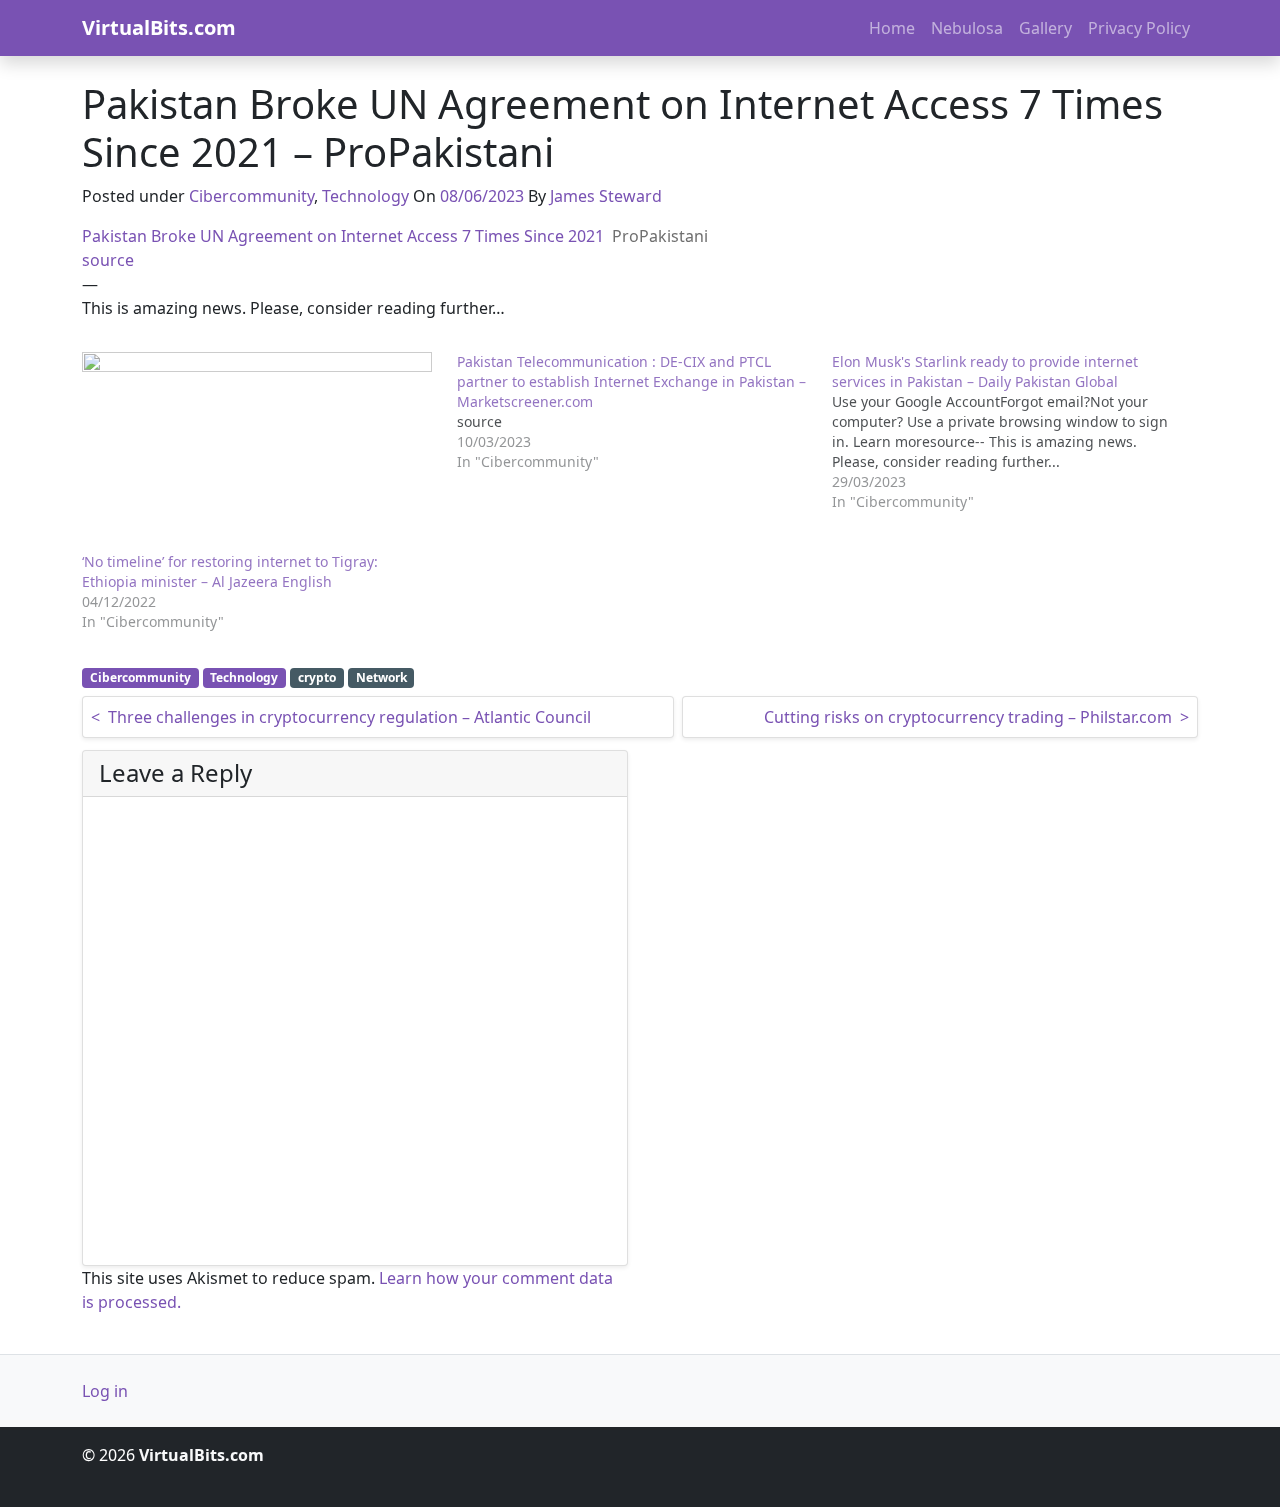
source (108, 260)
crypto (317, 677)
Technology (365, 196)
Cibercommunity (251, 196)
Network (381, 677)
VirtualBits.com (159, 27)
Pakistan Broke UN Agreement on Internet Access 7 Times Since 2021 (343, 236)
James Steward (606, 196)
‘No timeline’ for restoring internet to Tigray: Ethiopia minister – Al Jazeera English (230, 571)
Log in (105, 1391)
